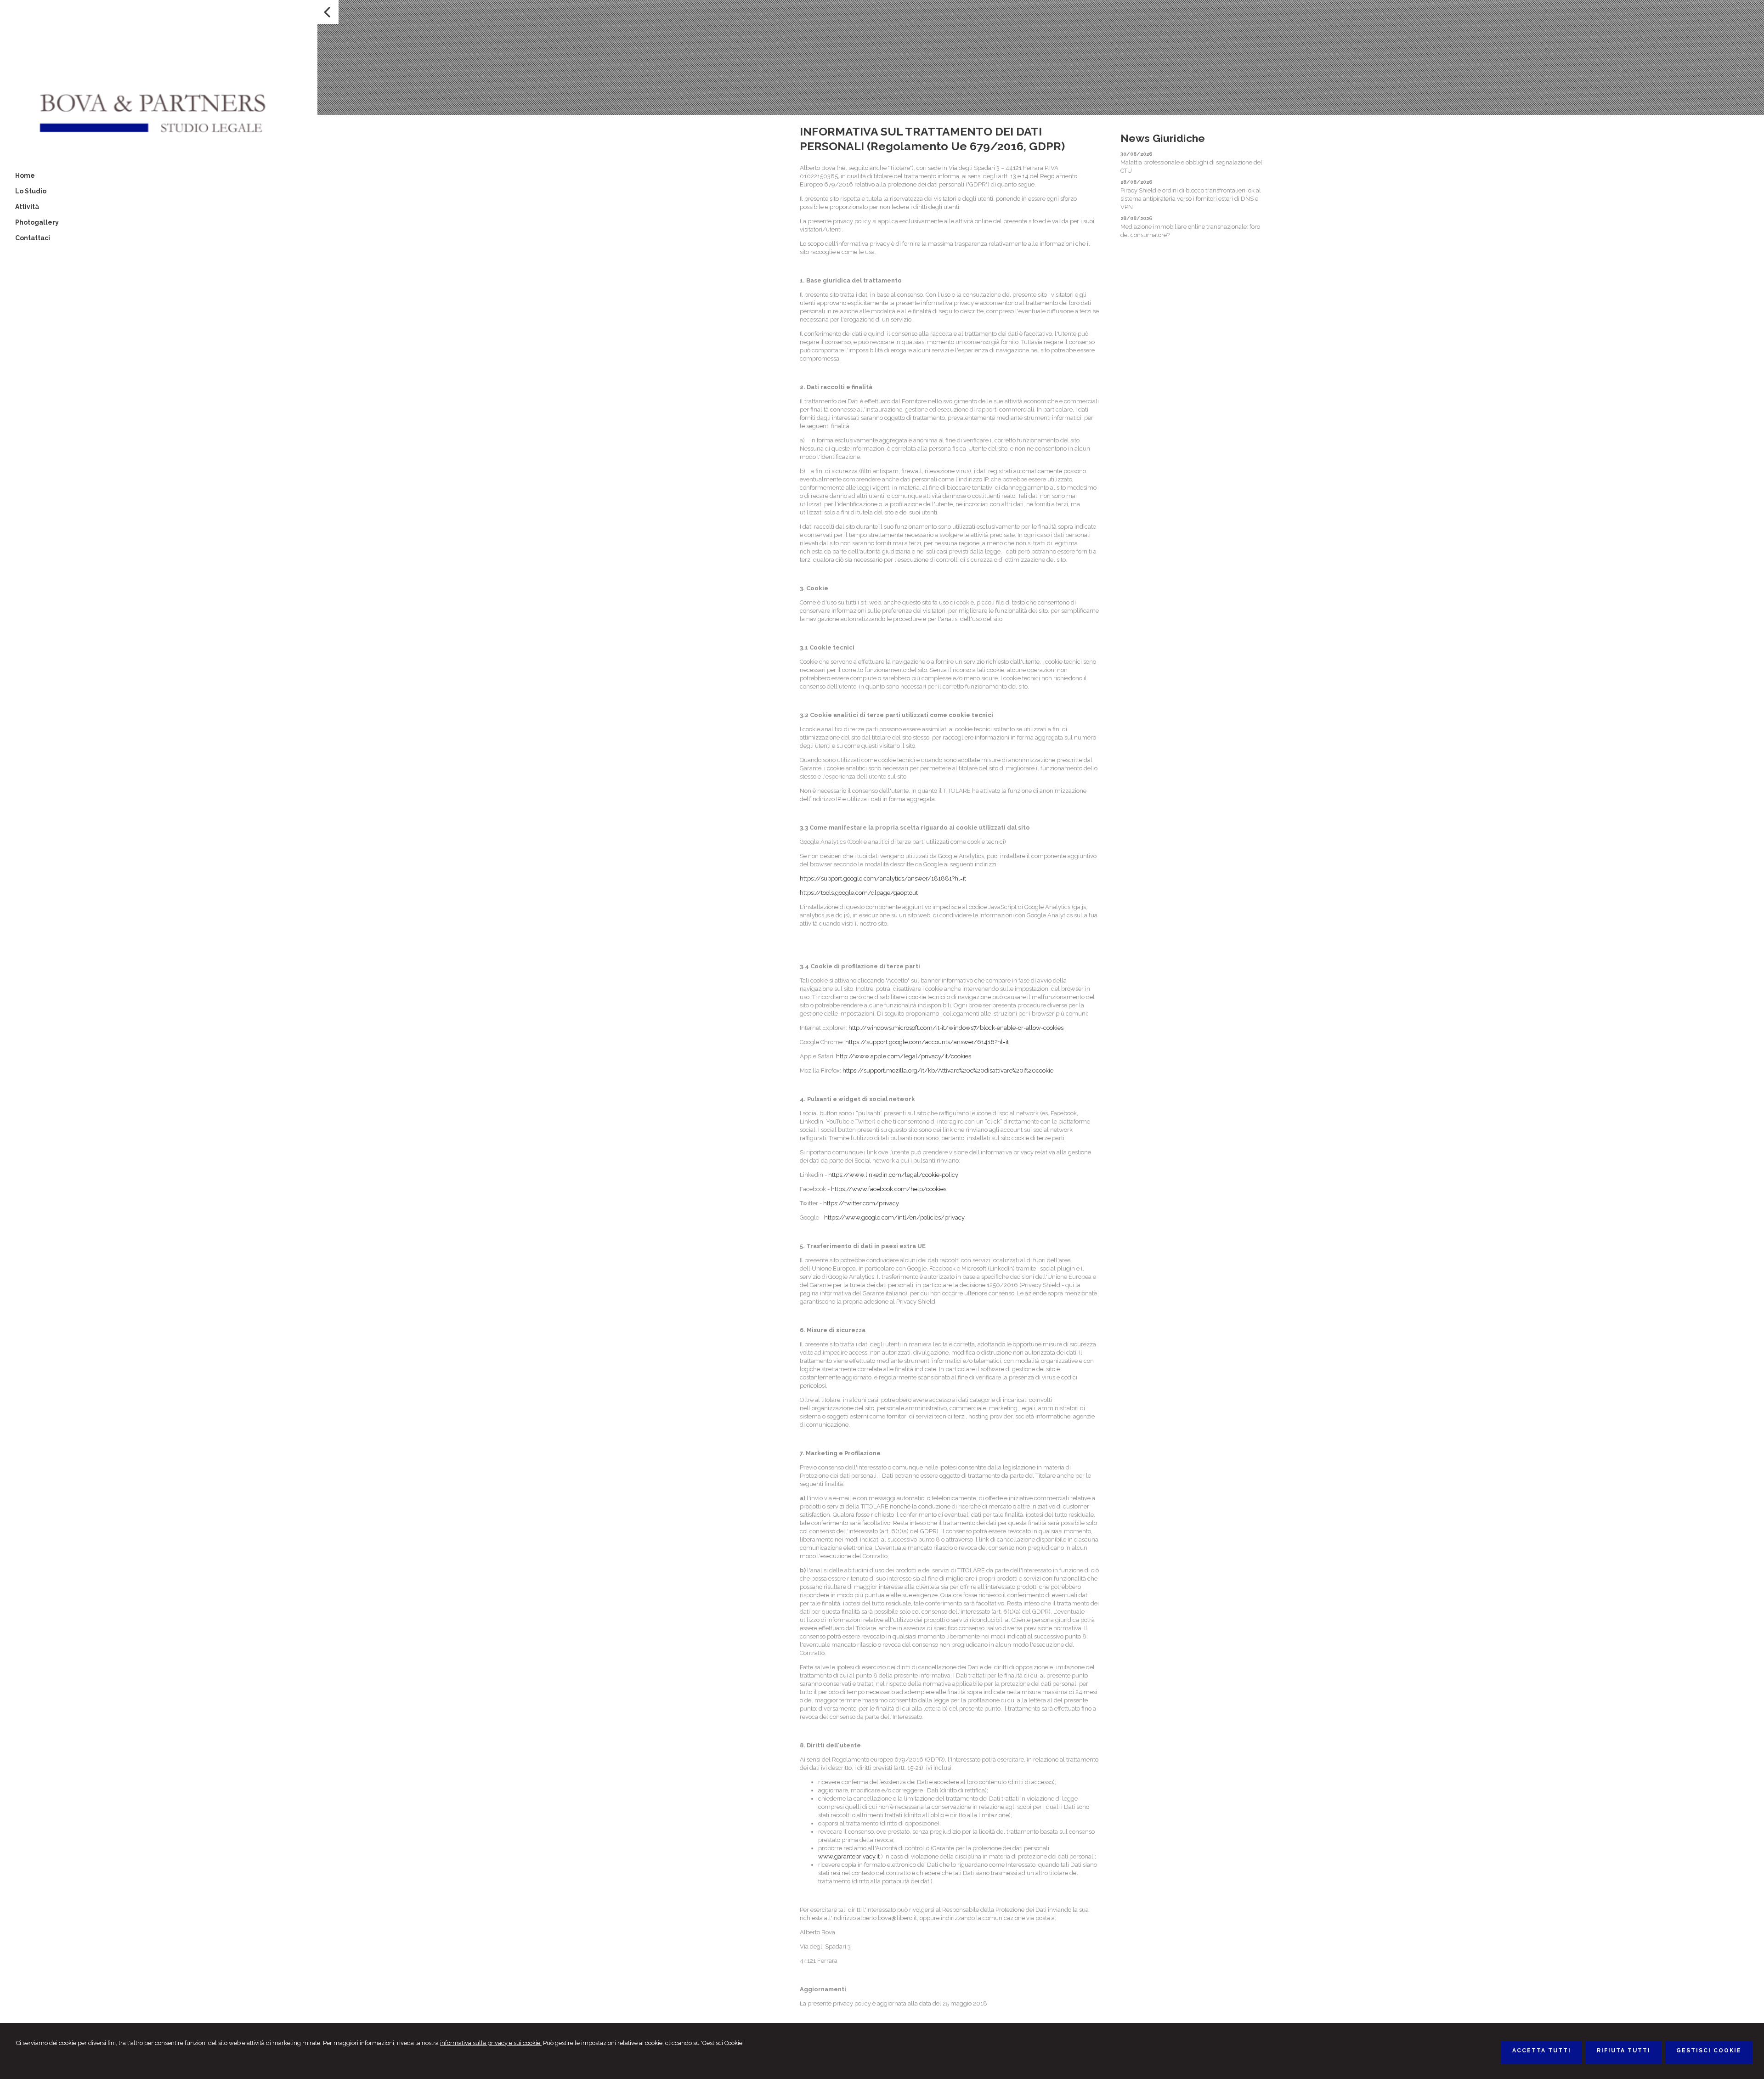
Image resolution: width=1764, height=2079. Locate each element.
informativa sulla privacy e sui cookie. (491, 2043)
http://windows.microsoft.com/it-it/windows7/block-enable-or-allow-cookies (956, 1028)
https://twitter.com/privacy (861, 1203)
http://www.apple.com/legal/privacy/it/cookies (904, 1056)
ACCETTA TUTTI (1542, 2051)
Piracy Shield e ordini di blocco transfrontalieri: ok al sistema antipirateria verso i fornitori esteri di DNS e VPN (1191, 199)
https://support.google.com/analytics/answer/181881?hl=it (883, 878)
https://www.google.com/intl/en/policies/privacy (894, 1217)
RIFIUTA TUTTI (1624, 2051)
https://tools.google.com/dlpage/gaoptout (859, 893)
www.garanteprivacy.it (849, 1856)
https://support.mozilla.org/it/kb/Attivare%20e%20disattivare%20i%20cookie (948, 1071)
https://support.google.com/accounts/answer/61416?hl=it (927, 1042)
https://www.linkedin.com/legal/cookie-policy (893, 1175)
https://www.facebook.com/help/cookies (889, 1189)
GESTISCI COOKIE (1709, 2051)
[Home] (159, 138)
